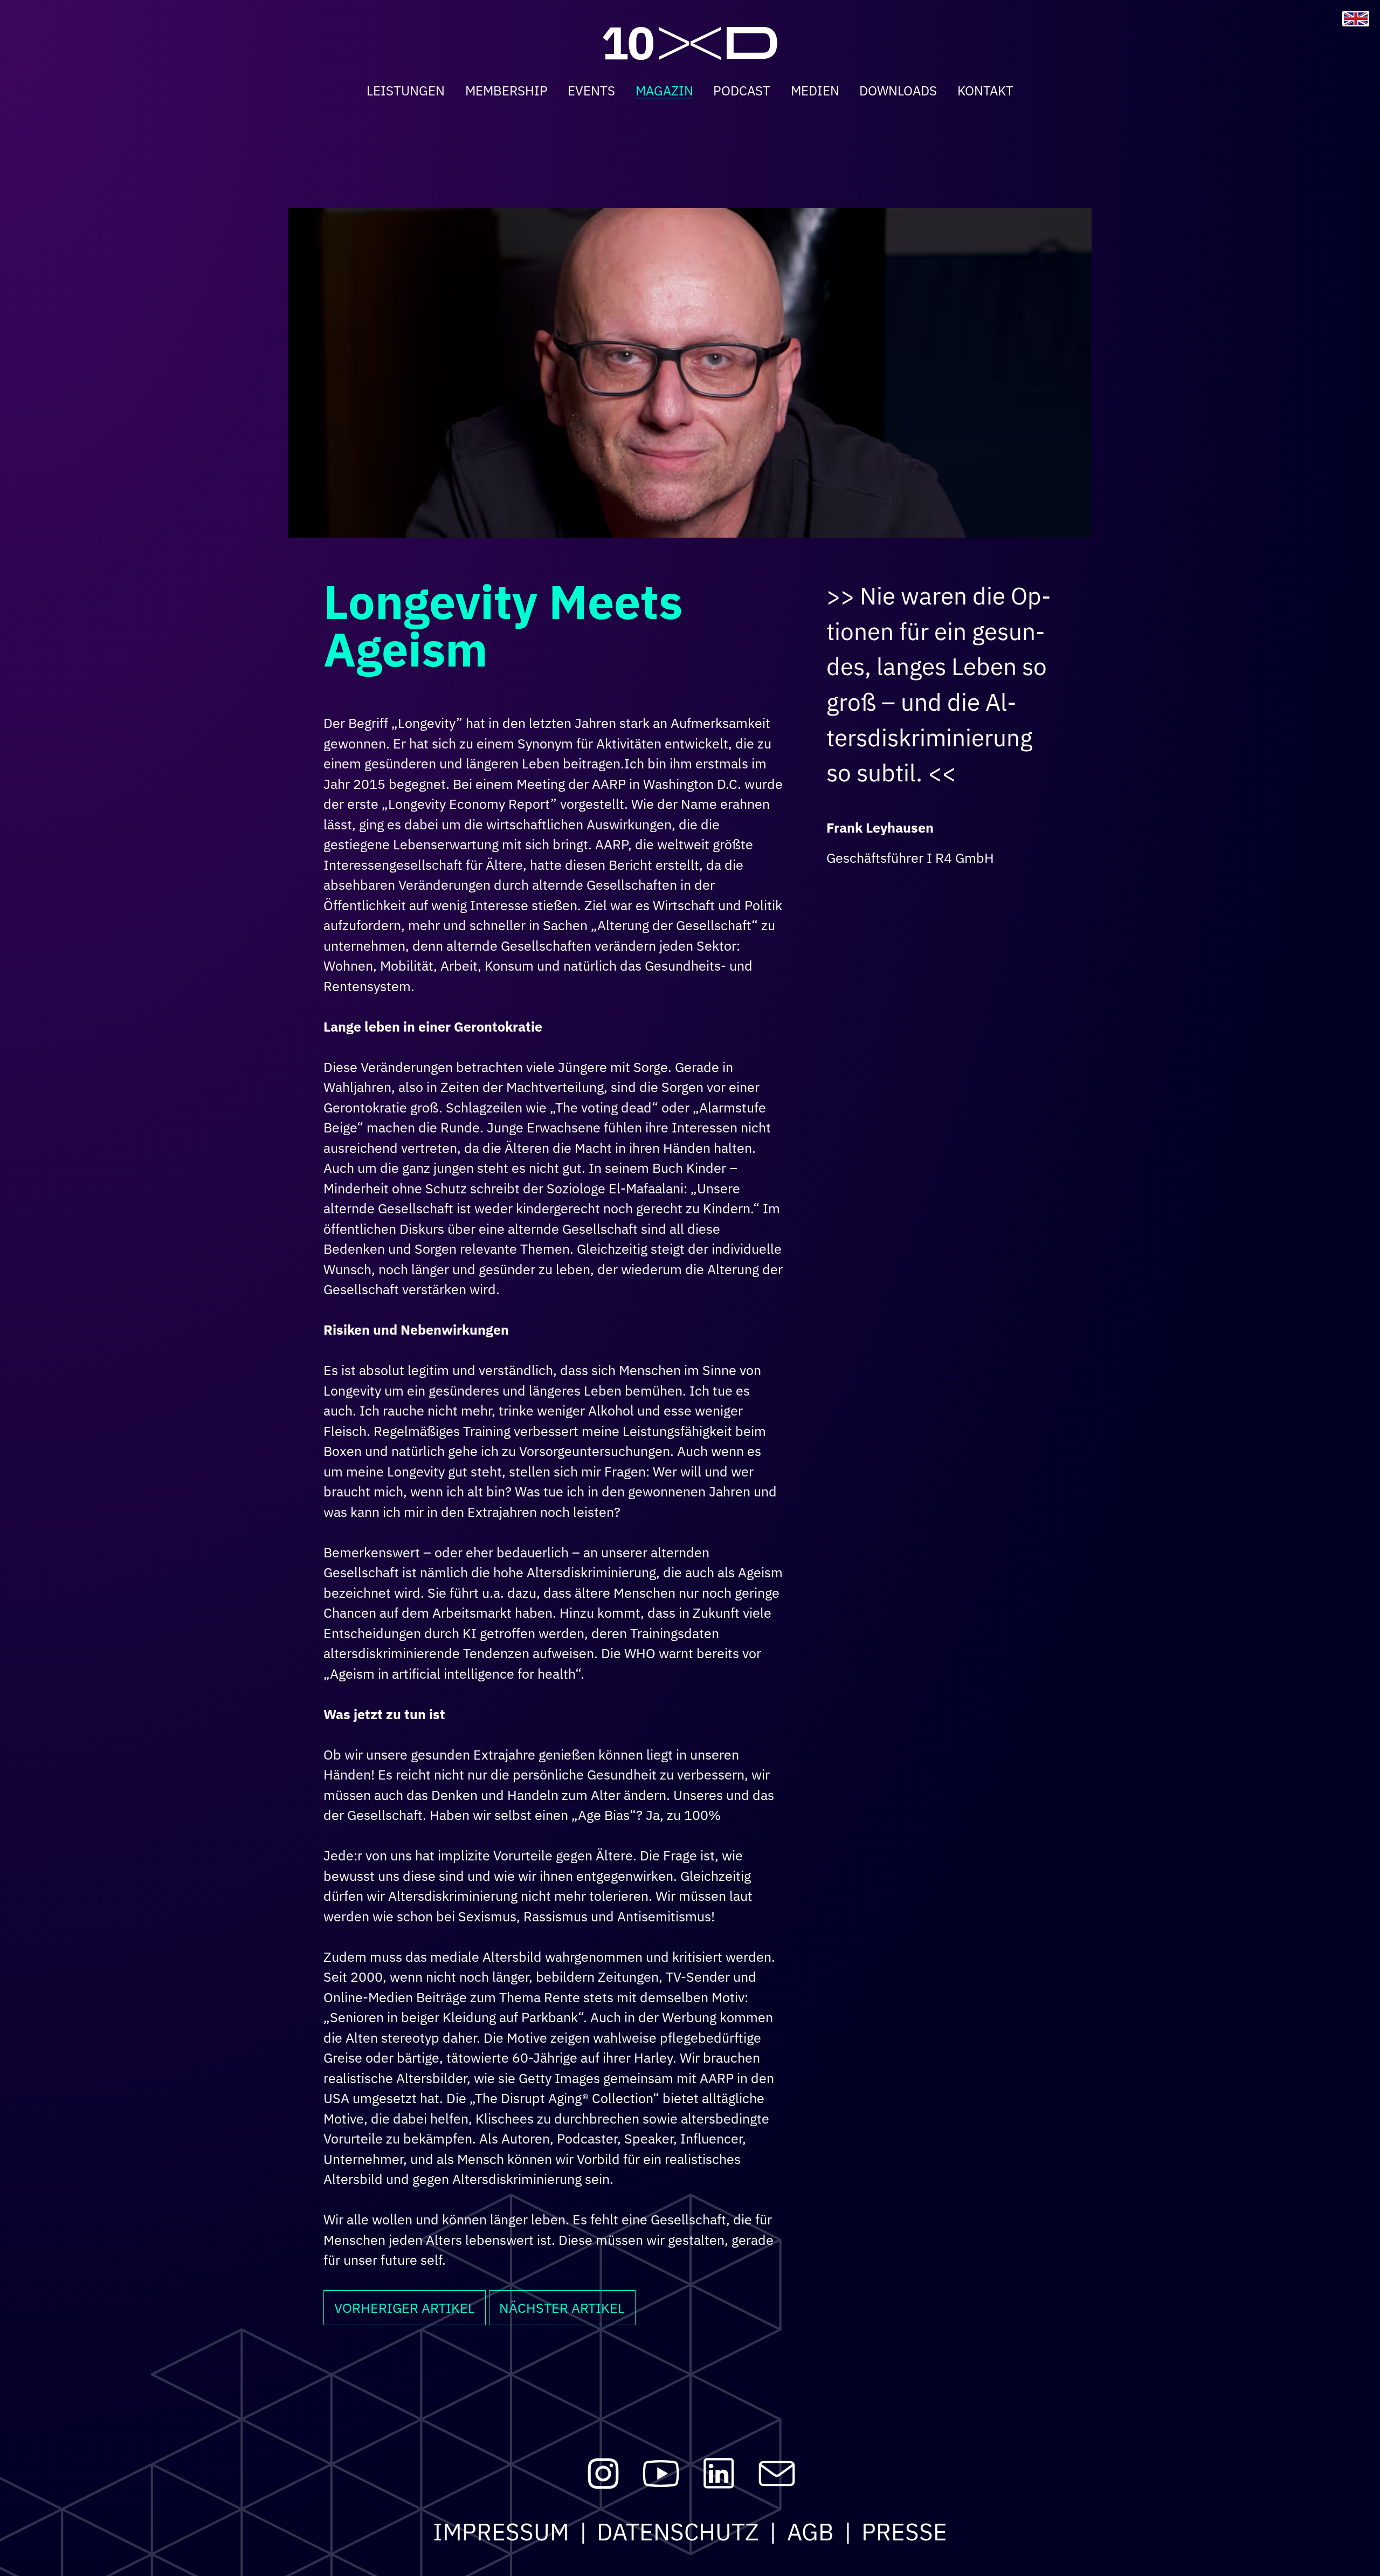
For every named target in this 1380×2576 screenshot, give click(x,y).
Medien (815, 91)
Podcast (742, 91)
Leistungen (406, 91)
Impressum (501, 2532)
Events (591, 91)
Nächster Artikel (562, 2308)
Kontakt (985, 91)
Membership (506, 91)
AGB (810, 2532)
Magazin (664, 91)
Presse (904, 2532)
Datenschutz (678, 2532)
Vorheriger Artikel (405, 2308)
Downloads (898, 91)
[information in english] (1356, 19)
